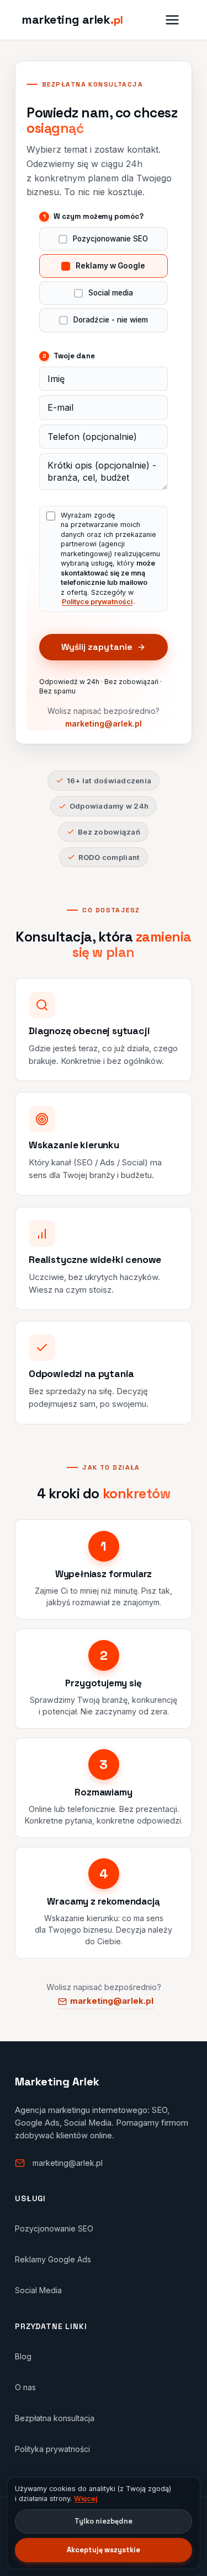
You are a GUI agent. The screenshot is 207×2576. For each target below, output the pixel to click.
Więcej (86, 2499)
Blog (23, 2356)
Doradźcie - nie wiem (111, 320)
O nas (25, 2387)
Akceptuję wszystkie (104, 2550)
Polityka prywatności (52, 2449)
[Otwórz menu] (172, 20)
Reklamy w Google (110, 266)
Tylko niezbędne (104, 2521)
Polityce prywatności (97, 602)
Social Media (38, 2290)
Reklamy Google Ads (53, 2259)
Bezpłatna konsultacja (55, 2418)
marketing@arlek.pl (104, 724)
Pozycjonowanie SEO (110, 239)
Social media (111, 293)
